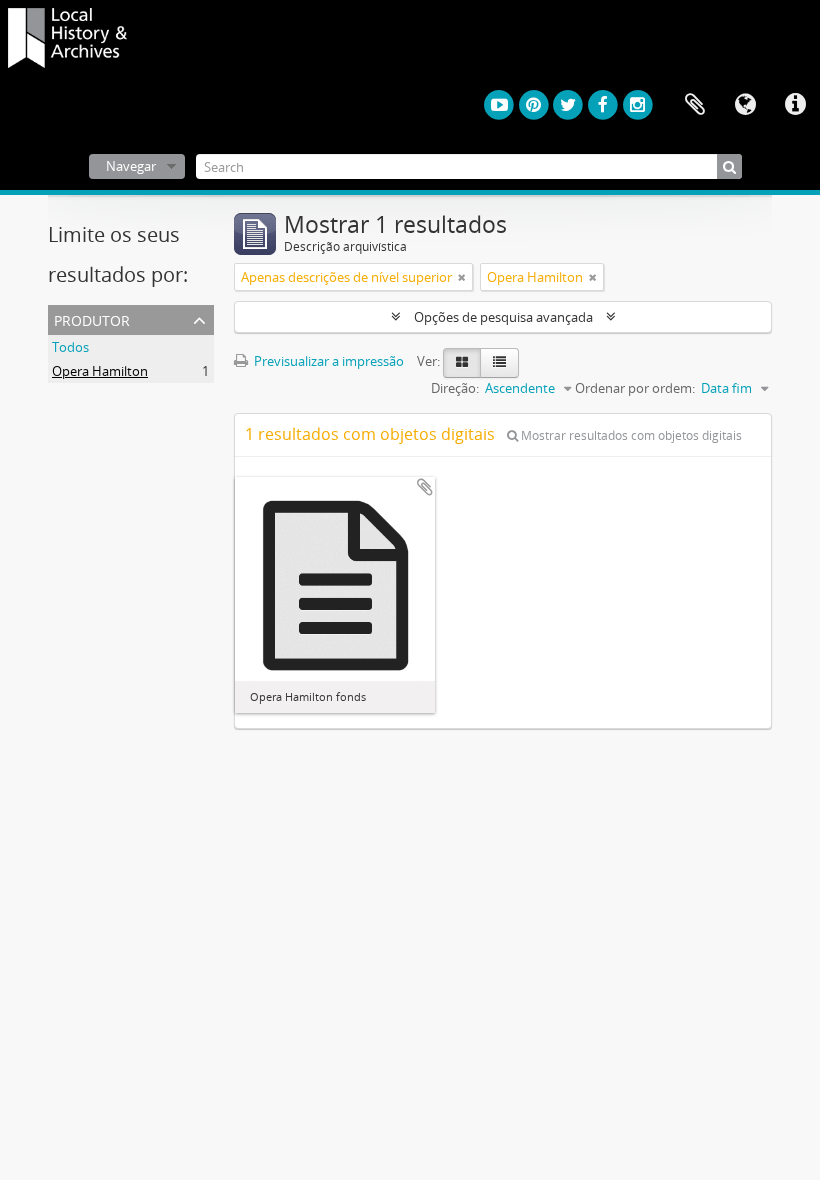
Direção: (455, 388)
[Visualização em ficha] (462, 363)
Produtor (92, 318)
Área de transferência (695, 105)
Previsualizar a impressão (327, 361)
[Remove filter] (462, 277)
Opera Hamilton (100, 371)
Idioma (745, 105)
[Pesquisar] (729, 166)
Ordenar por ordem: (635, 388)
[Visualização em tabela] (499, 363)
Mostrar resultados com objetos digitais (630, 435)
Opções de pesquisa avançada (503, 317)
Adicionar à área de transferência (425, 487)
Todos (70, 347)
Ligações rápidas (795, 105)
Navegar (131, 166)
